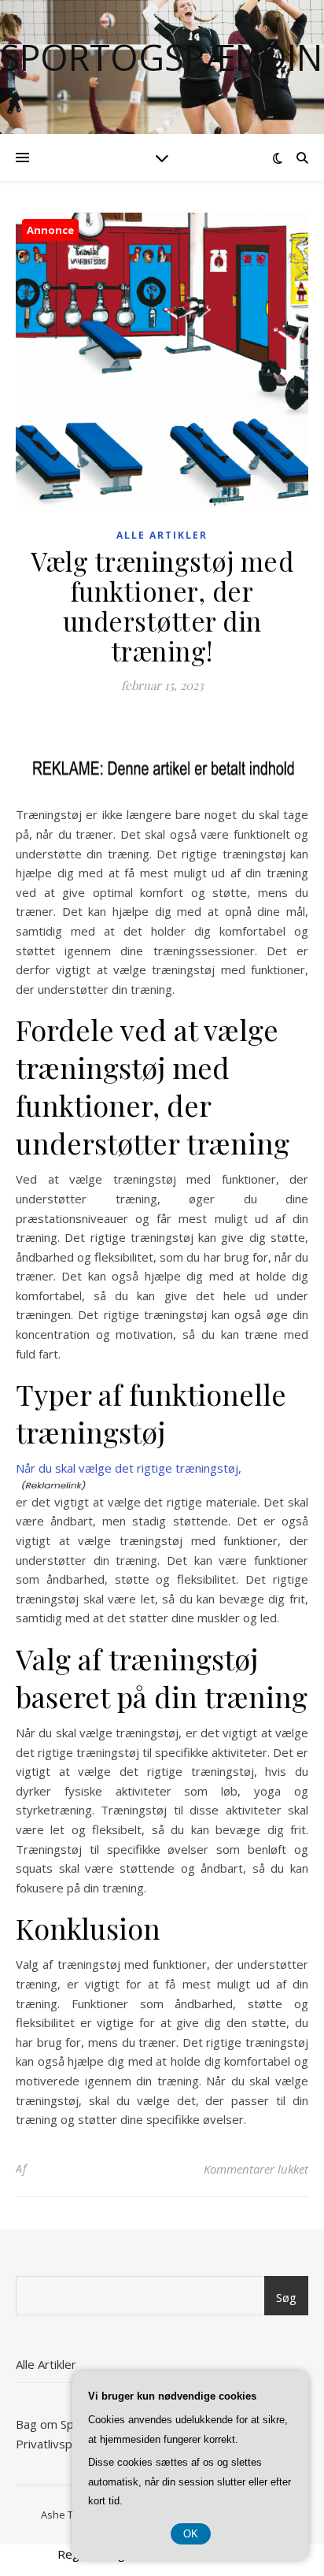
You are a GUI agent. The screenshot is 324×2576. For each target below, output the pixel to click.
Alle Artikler (162, 535)
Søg (286, 2297)
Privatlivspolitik (56, 2444)
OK (191, 2534)
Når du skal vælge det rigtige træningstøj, (129, 1468)
